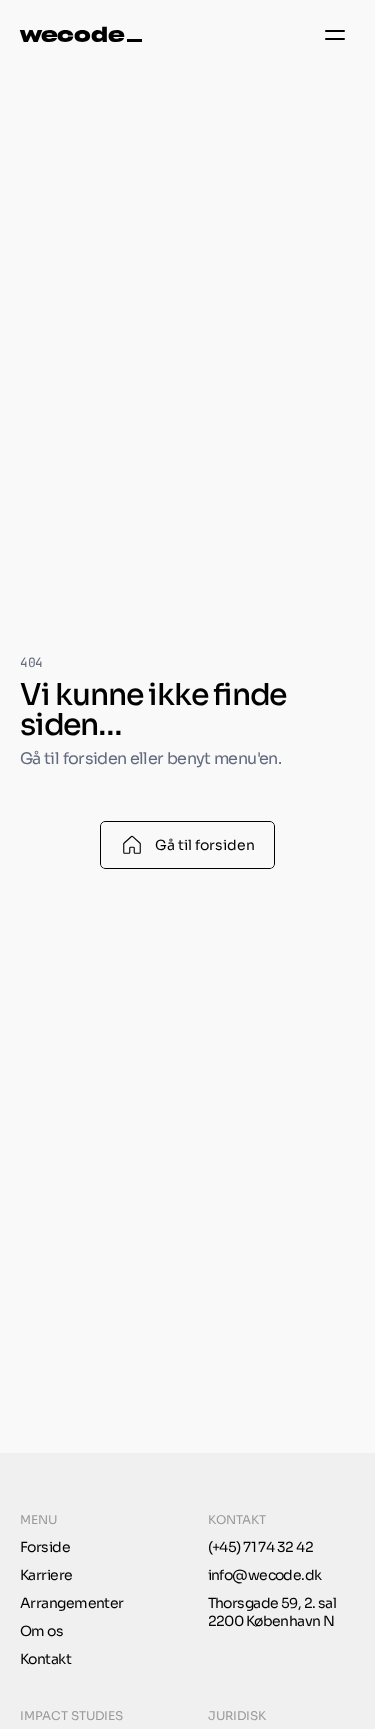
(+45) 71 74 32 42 (260, 1547)
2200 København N (271, 1621)
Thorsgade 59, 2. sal (272, 1603)
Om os (41, 1631)
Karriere (46, 1575)
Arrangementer (72, 1603)
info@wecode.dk (265, 1575)
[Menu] (335, 35)
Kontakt (45, 1659)
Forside (45, 1547)
